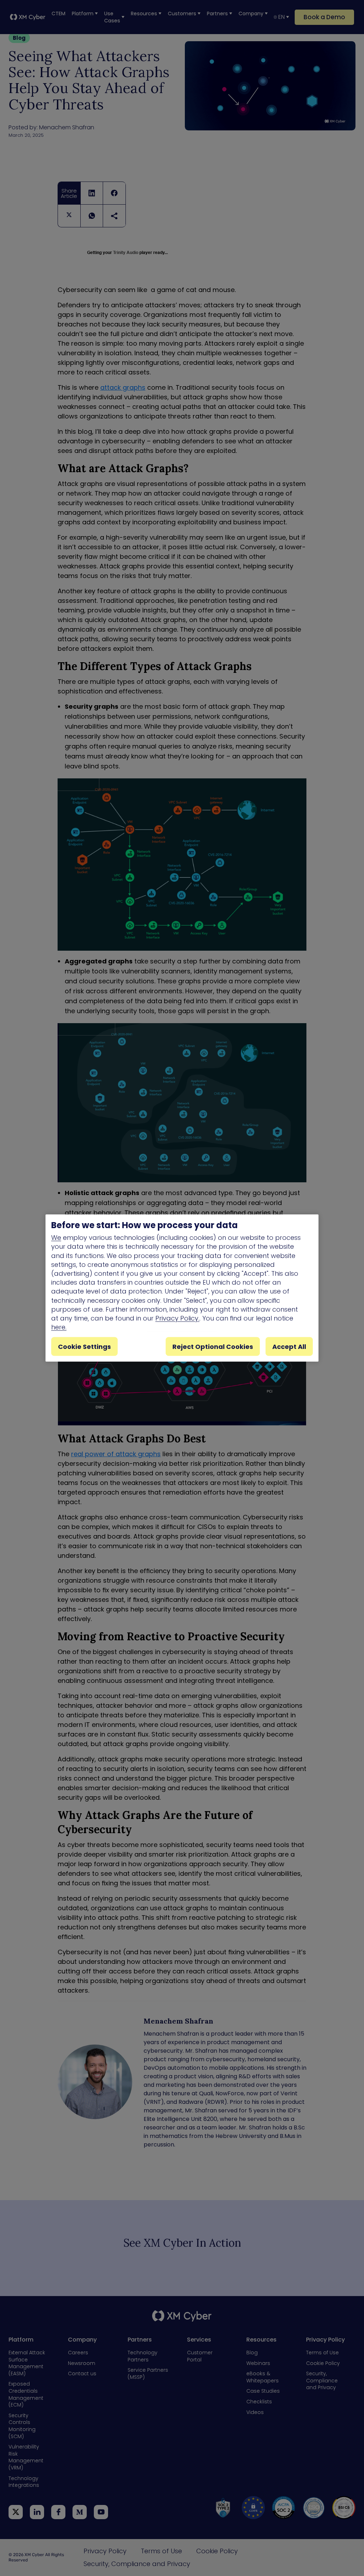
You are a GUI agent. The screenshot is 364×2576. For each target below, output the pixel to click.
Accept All (289, 1347)
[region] (182, 1288)
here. (59, 1327)
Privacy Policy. (177, 1318)
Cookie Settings (84, 1347)
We (56, 1238)
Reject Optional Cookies (213, 1347)
